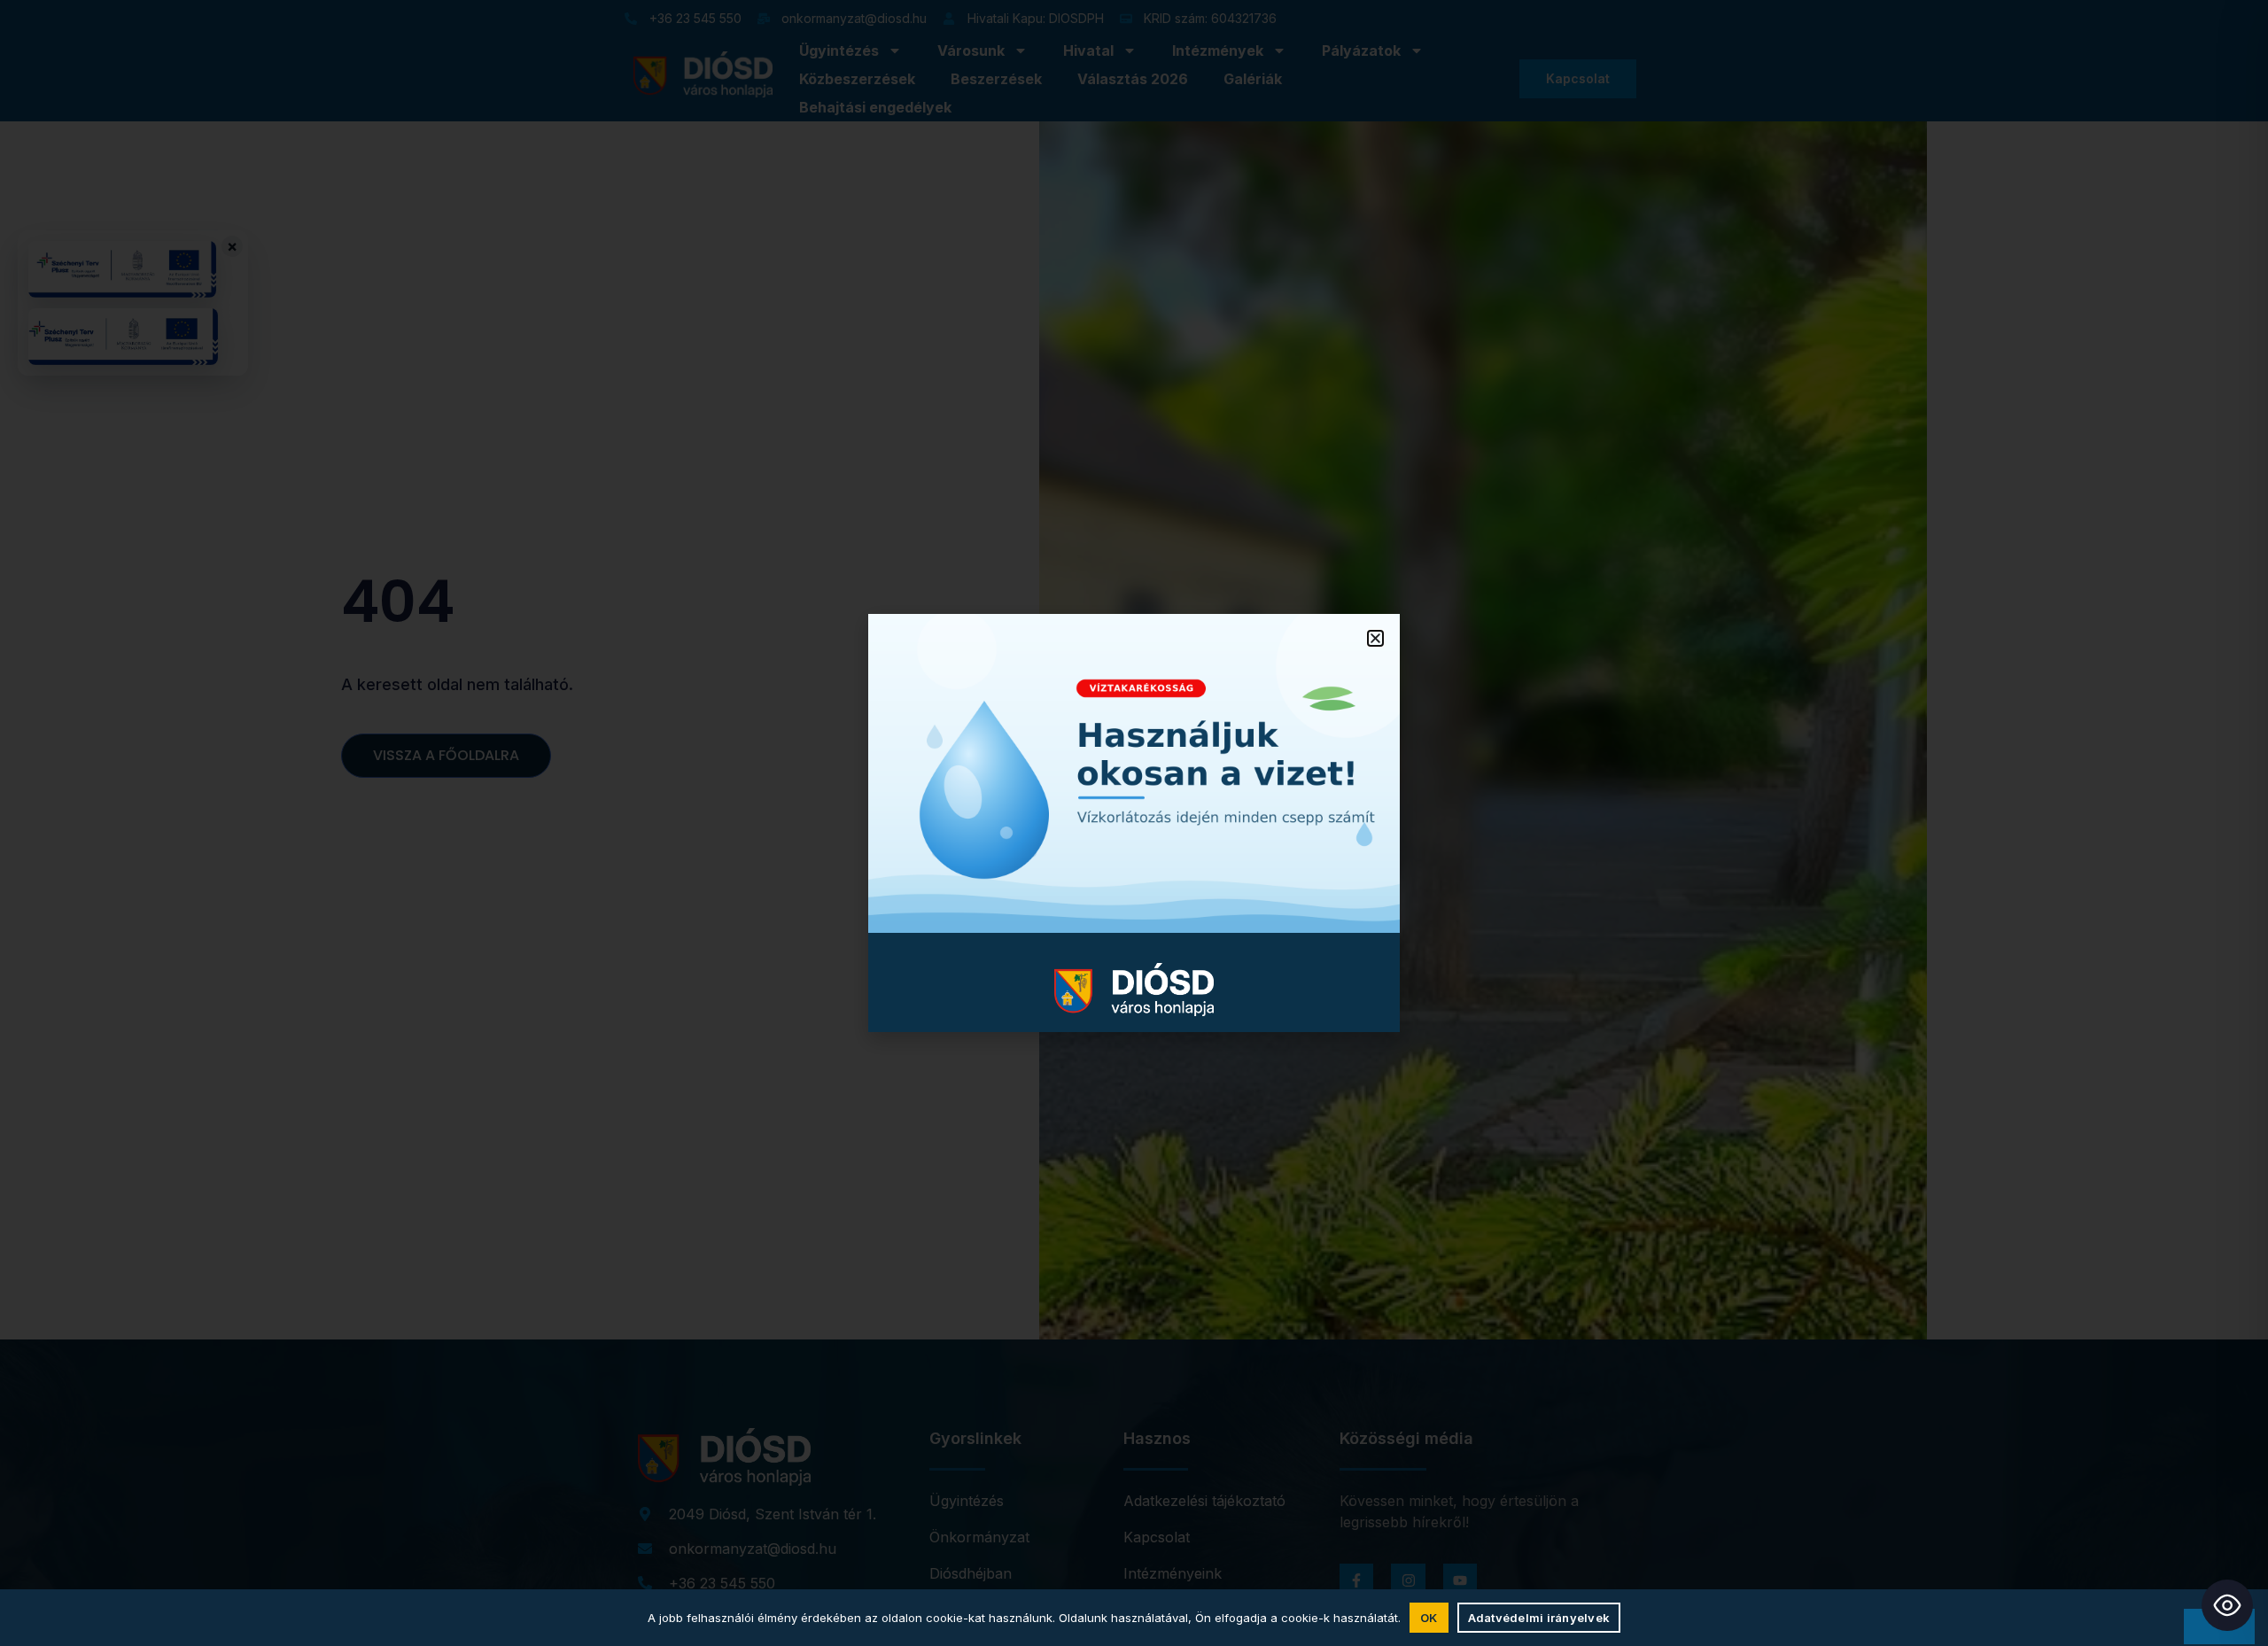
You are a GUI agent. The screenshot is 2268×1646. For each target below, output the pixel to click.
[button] (1375, 638)
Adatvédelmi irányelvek (1539, 1618)
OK (1429, 1618)
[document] (1134, 823)
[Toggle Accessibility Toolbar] (2227, 1605)
